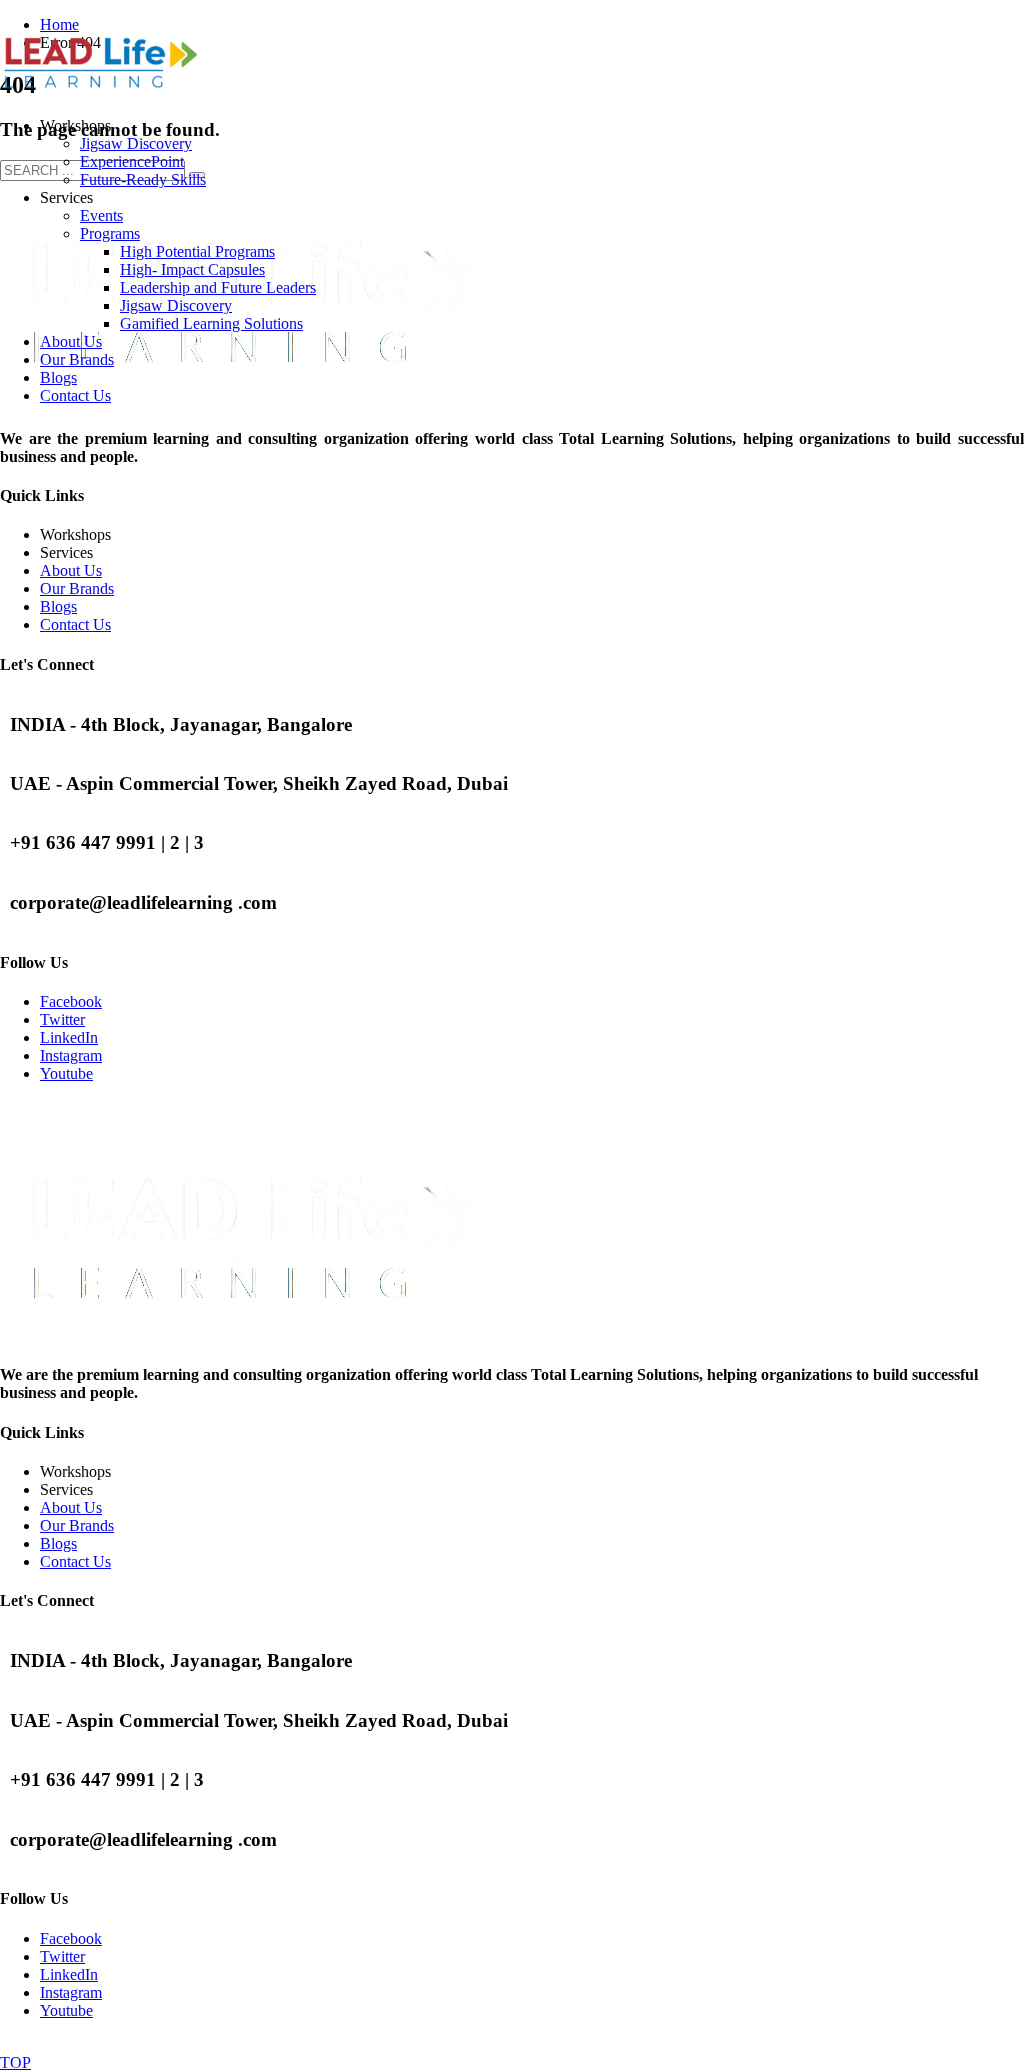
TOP (15, 2062)
